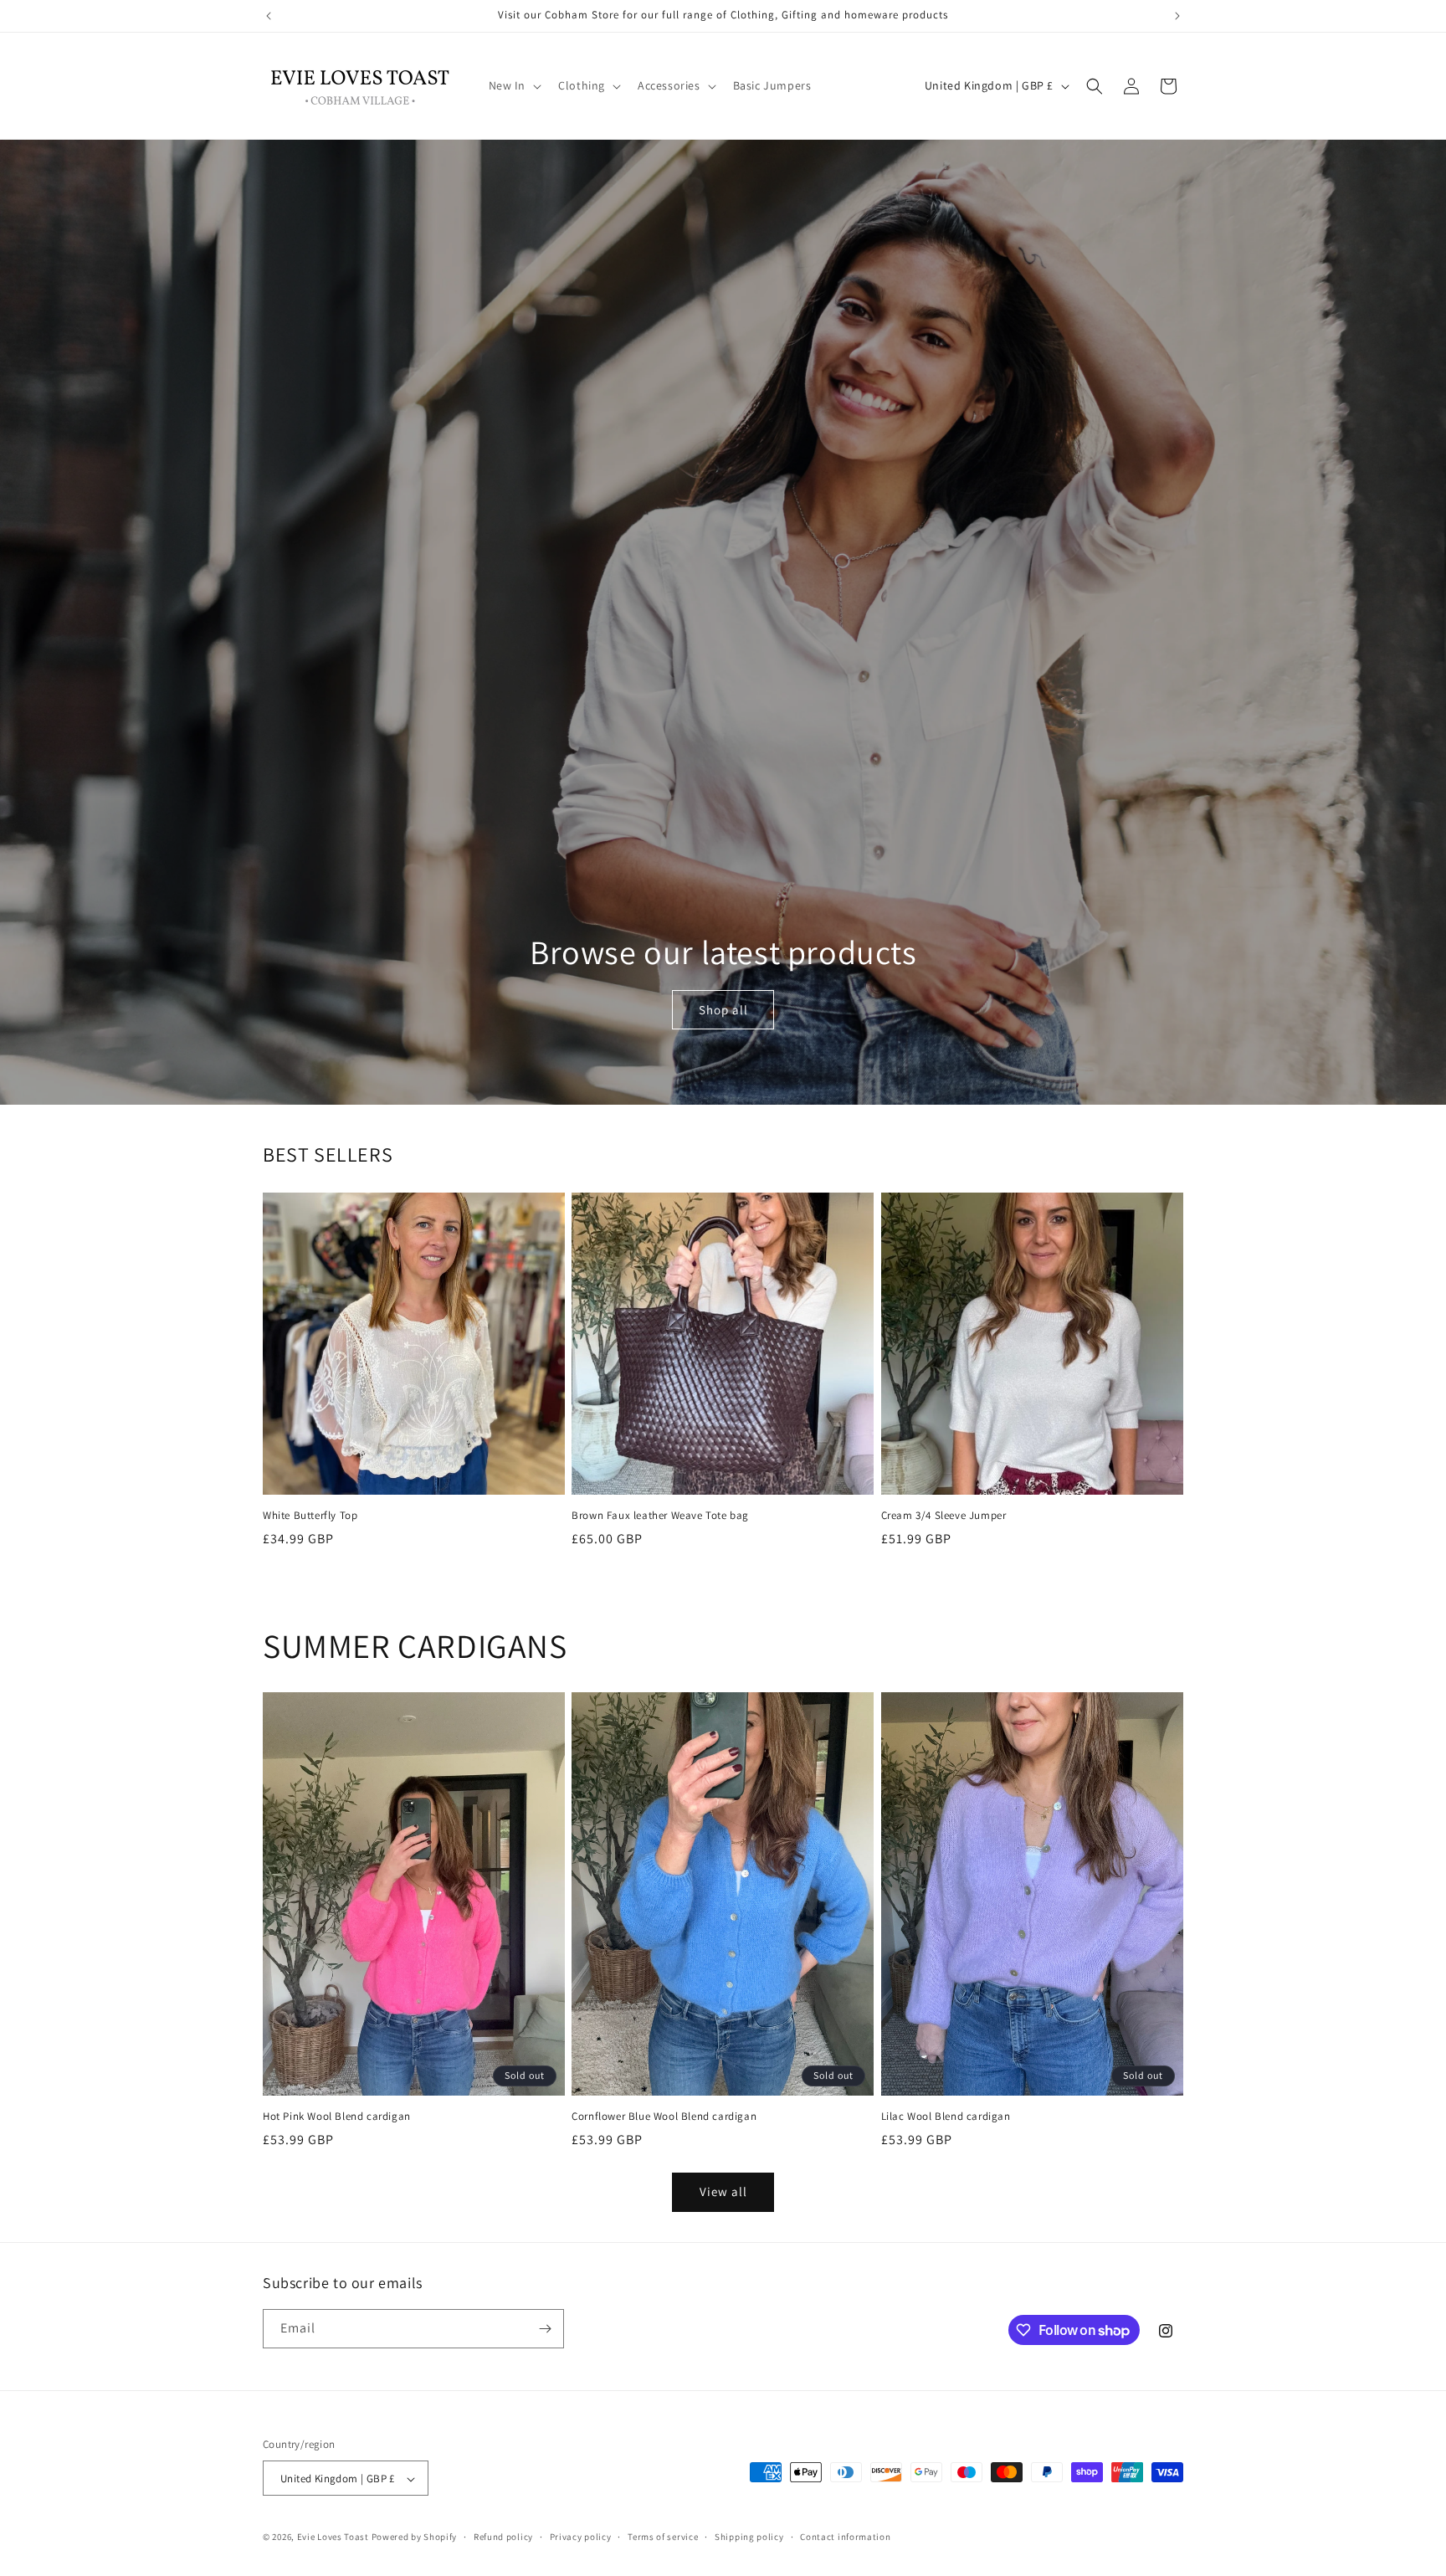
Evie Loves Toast (333, 2538)
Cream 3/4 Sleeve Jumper (944, 1516)
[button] (514, 85)
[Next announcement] (1177, 16)
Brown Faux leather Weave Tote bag (660, 1516)
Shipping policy (749, 2537)
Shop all (723, 1009)
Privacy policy (581, 2537)
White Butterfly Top (310, 1516)
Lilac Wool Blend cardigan (946, 2117)
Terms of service (663, 2537)
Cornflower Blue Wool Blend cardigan (664, 2117)
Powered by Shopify (415, 2538)
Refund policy (503, 2537)
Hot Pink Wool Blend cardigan (337, 2117)
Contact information (845, 2537)
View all (723, 2191)
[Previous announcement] (269, 16)
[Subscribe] (545, 2329)
